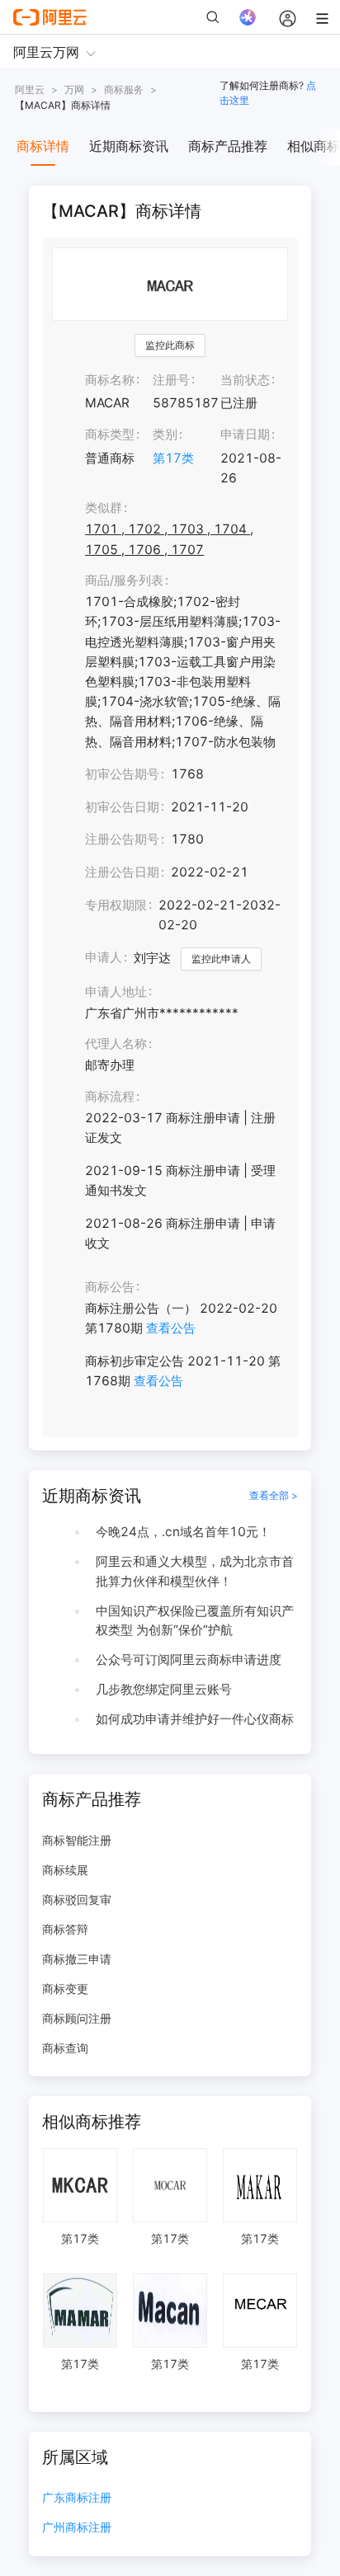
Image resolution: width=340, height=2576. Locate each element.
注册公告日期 (122, 872)
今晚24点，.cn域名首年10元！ (183, 1532)
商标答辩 (65, 1929)
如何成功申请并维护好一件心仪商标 (195, 1719)
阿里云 (30, 89)
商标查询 (65, 2048)
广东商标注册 (77, 2498)
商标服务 (124, 89)
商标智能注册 (77, 1840)
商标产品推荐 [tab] (228, 146)
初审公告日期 (122, 807)
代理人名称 (116, 1044)
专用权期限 (116, 905)
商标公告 (110, 1287)
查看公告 (171, 1328)
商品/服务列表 (124, 580)
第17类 (173, 458)
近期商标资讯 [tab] (129, 146)
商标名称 (110, 380)
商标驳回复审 (77, 1899)
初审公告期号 (122, 774)
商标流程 (110, 1096)
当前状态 (245, 380)
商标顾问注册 (77, 2018)
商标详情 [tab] (43, 146)
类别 (165, 434)
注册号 (171, 380)
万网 (74, 89)
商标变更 (65, 1988)
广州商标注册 (77, 2528)
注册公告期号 (122, 839)
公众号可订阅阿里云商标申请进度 (189, 1659)
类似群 (104, 508)
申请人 (104, 957)
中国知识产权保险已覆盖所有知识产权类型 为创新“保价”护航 (195, 1621)
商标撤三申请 (77, 1959)
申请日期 (245, 434)
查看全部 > (274, 1495)
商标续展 (65, 1870)
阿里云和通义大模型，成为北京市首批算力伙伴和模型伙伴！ (195, 1571)
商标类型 (110, 434)
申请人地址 (116, 992)
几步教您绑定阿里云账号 (164, 1689)
